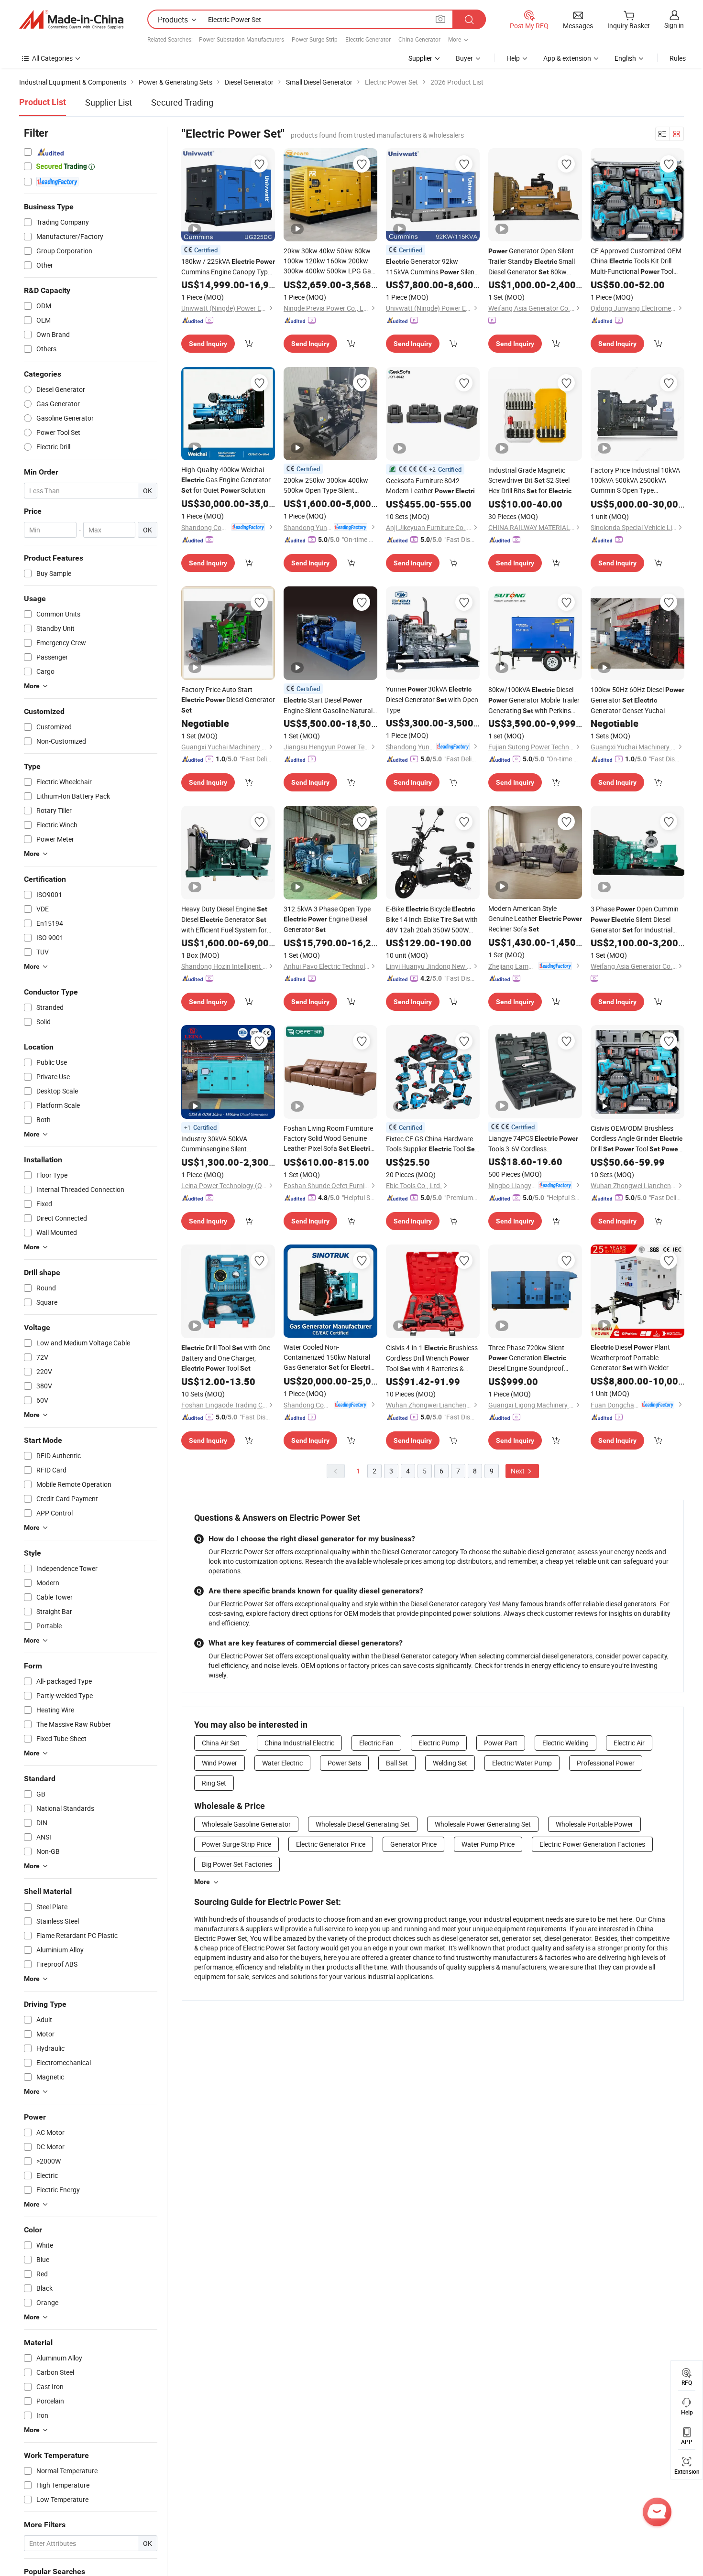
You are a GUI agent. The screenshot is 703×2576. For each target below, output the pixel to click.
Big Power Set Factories (237, 1864)
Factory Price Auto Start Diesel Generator (228, 699)
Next (518, 1471)
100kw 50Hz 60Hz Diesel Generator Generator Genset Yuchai (637, 700)
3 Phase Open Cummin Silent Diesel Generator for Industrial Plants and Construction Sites (635, 920)
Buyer (464, 58)
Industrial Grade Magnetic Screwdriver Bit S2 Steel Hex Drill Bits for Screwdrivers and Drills (532, 481)
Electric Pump (439, 1743)
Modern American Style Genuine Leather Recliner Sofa (535, 919)
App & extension (567, 58)
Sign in (674, 25)
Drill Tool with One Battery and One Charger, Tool (226, 1358)
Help (513, 58)
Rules (678, 58)
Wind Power (220, 1763)
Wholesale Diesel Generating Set (363, 1824)
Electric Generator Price (331, 1844)
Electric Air (629, 1743)
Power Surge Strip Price (236, 1844)
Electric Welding (566, 1743)
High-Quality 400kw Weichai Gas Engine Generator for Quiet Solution (226, 480)
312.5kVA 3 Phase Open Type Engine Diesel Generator (327, 919)
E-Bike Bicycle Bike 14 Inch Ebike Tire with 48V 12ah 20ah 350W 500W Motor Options (432, 920)
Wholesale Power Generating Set (483, 1824)
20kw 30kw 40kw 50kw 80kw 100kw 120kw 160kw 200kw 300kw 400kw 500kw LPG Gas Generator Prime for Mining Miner (329, 261)
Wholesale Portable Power (594, 1824)
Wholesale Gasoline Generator (246, 1824)
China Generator (419, 39)
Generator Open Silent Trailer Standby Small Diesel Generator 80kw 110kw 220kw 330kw (532, 262)
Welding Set (450, 1763)
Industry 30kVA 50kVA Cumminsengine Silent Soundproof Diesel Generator (221, 1144)
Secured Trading (182, 102)
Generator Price (413, 1844)
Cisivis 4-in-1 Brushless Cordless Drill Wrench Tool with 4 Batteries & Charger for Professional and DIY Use (432, 1358)
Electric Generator (368, 39)
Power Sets (344, 1763)
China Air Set (221, 1743)
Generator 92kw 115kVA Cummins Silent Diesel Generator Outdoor (431, 267)
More (202, 1882)
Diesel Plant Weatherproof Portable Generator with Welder (630, 1357)
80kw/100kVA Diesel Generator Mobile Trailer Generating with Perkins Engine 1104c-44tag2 (534, 700)
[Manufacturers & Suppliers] (71, 20)
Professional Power (606, 1763)
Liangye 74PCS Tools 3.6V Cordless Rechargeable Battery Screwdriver (533, 1144)
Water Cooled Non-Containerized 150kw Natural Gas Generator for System (329, 1358)
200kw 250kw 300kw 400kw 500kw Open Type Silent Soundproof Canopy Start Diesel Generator (326, 485)
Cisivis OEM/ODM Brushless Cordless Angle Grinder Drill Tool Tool (637, 1139)
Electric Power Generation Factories (592, 1844)
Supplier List (109, 102)
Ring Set (214, 1783)
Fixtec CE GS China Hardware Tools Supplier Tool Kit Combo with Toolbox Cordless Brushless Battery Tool (432, 1144)
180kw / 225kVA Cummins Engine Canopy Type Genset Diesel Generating (228, 267)
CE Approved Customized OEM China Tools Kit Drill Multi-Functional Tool (636, 261)
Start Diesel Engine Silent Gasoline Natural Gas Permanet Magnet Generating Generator (328, 705)
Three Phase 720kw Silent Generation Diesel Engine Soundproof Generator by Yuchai (527, 1358)
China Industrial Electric (299, 1743)
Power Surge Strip (315, 39)
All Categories (52, 58)
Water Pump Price (488, 1844)
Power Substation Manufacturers (242, 39)
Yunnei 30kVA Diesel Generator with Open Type (432, 699)
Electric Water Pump (522, 1763)
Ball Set (397, 1763)
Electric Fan (376, 1743)
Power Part (501, 1743)
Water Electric (282, 1763)
